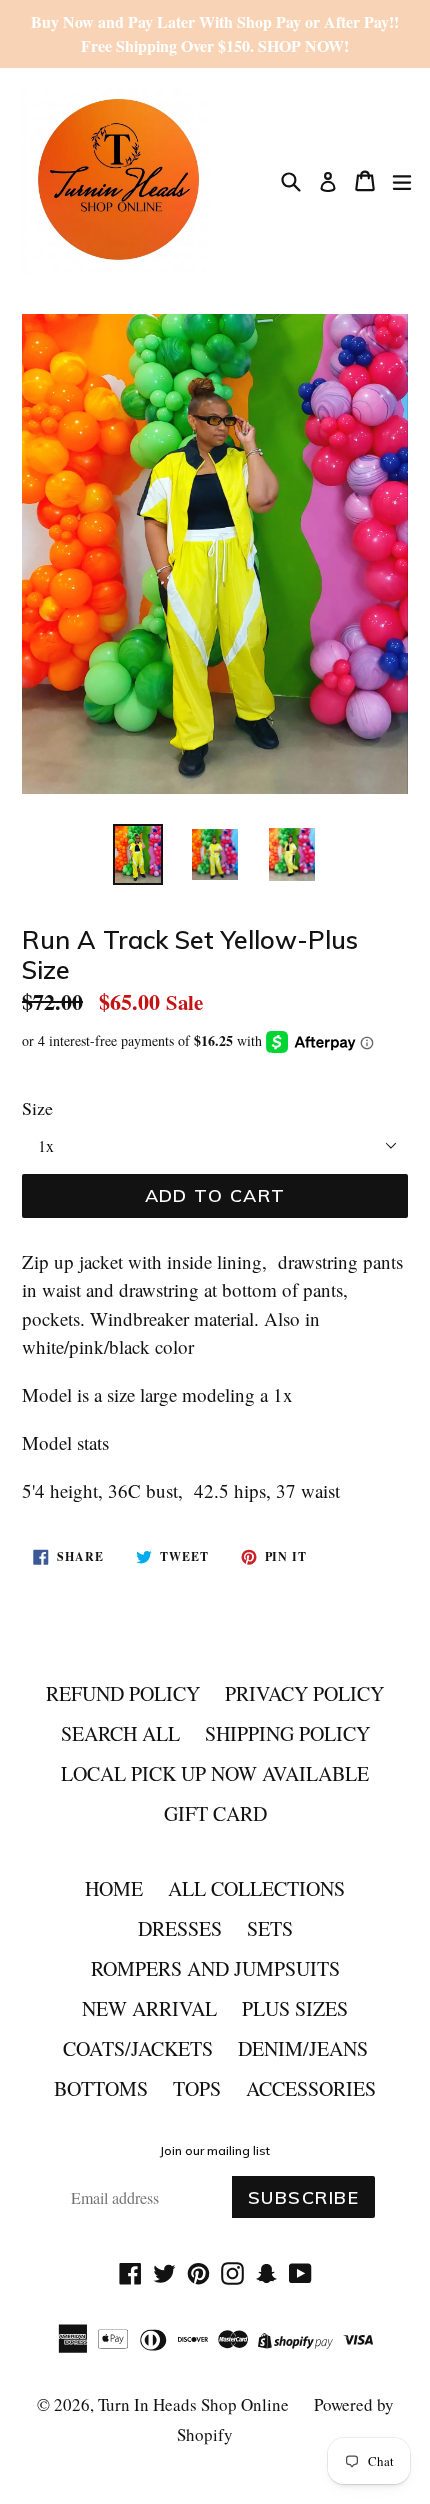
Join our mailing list (215, 2151)
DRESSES (180, 1928)
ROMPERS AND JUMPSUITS (215, 1968)
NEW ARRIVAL (149, 2008)
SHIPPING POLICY (287, 1733)
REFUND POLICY (123, 1693)
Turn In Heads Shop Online (193, 2404)
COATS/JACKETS (138, 2048)
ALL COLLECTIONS (256, 1888)
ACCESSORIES (311, 2088)
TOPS (197, 2088)
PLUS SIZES (295, 2008)
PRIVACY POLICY (304, 1693)
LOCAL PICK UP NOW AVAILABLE (215, 1773)
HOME (114, 1888)
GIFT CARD (215, 1813)
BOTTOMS (101, 2088)
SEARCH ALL (120, 1733)
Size (37, 1108)
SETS (270, 1928)
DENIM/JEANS (303, 2048)
